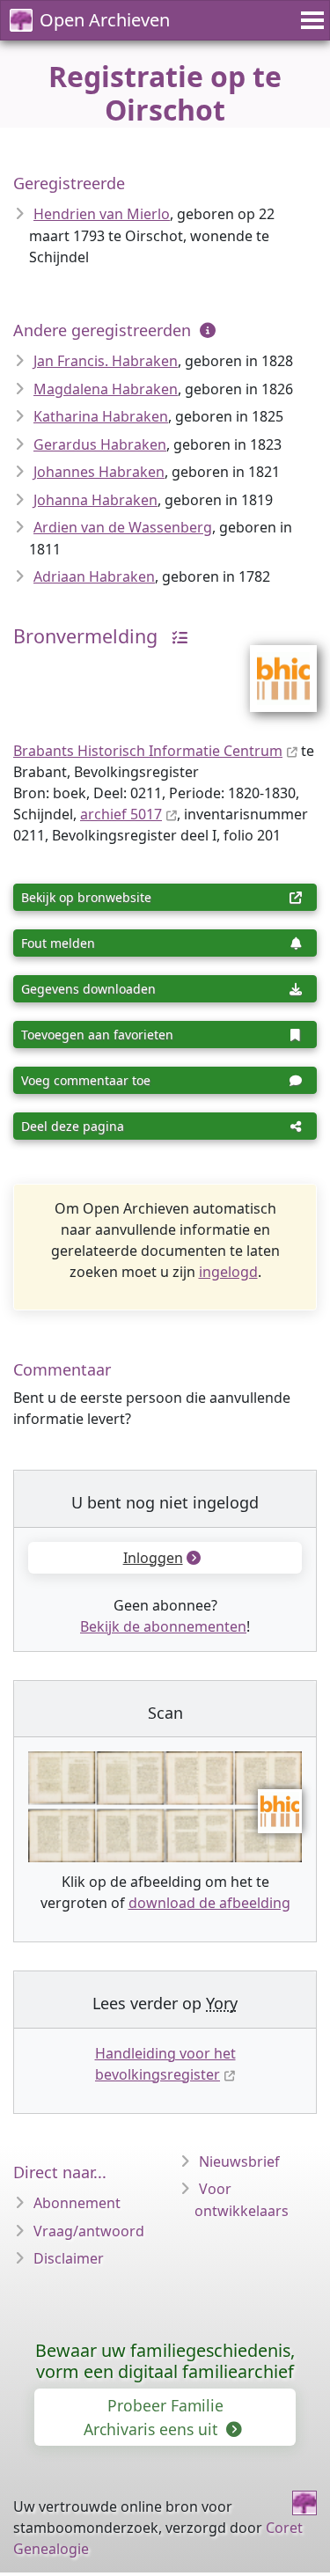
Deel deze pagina (73, 1126)
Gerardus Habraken (100, 444)
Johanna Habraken (95, 500)
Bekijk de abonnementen (163, 1626)
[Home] (304, 2503)
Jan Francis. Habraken (106, 361)
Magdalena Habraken (106, 389)
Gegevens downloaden (88, 989)
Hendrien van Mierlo (102, 214)
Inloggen (153, 1558)
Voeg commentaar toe (86, 1080)
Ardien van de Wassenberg (123, 527)
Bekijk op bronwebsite (86, 897)
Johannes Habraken (99, 472)
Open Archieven (105, 20)
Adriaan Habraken (94, 576)
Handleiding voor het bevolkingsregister (165, 2064)
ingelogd (228, 1272)
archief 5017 (121, 814)
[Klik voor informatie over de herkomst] (175, 636)
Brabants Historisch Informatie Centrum (148, 751)
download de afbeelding (209, 1903)
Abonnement (77, 2203)
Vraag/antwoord (89, 2231)
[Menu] (310, 20)
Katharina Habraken (101, 416)
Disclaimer (69, 2258)
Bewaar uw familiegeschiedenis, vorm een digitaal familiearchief (165, 2361)
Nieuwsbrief (239, 2161)
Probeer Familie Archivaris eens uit (154, 2417)
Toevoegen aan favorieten (97, 1035)
